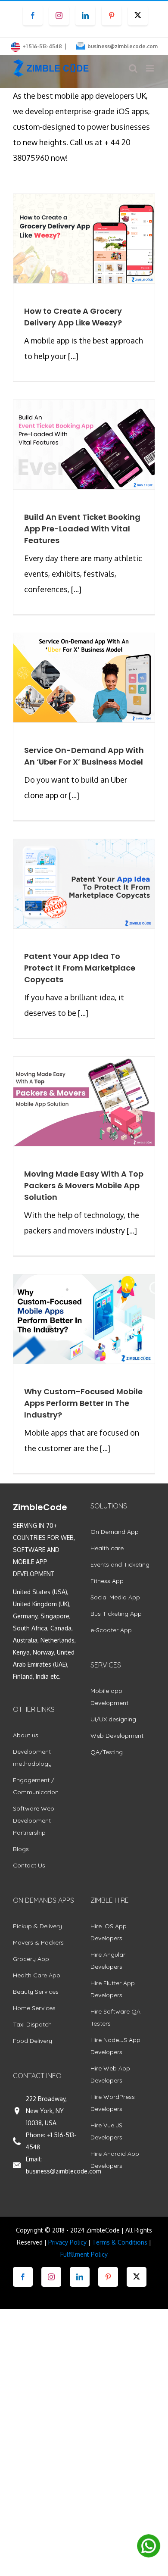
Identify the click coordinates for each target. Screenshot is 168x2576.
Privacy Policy (67, 2242)
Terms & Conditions (120, 2242)
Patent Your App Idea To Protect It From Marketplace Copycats (80, 968)
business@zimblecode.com (123, 46)
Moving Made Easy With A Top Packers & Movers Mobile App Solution (84, 1185)
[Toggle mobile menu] (151, 68)
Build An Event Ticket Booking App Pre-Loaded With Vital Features (82, 529)
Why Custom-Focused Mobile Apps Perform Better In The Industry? (83, 1403)
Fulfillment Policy (84, 2254)
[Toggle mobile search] (133, 68)
